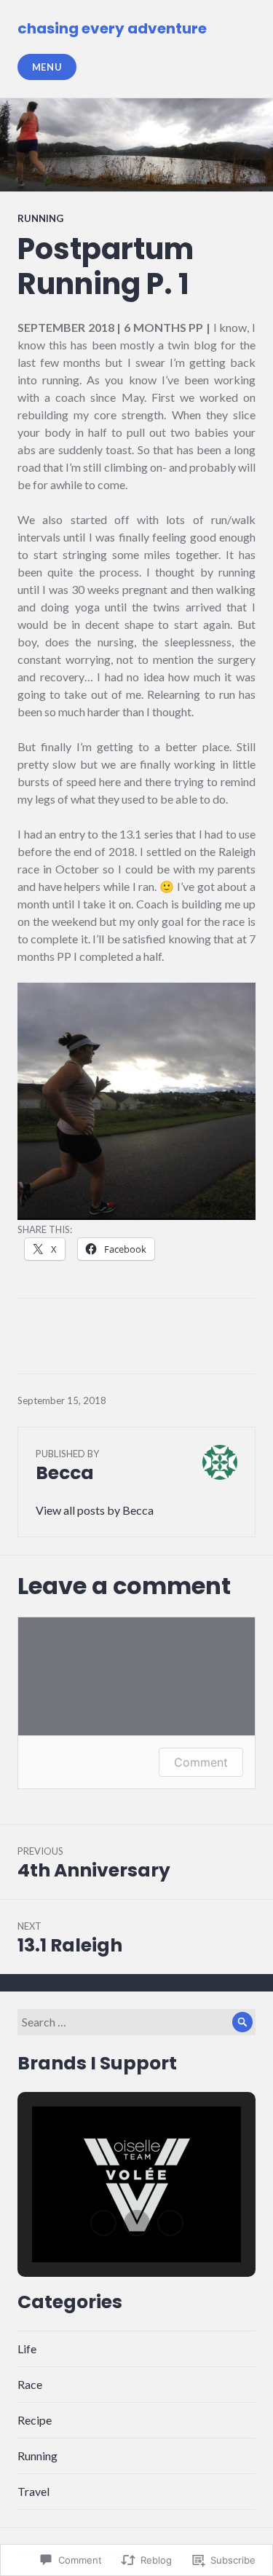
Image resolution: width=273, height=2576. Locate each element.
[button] (103, 2223)
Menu (47, 67)
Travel (33, 2491)
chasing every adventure (112, 28)
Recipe (35, 2420)
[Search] (242, 2022)
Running (40, 218)
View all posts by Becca (95, 1510)
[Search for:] (136, 2022)
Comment (201, 1762)
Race (30, 2384)
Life (27, 2349)
